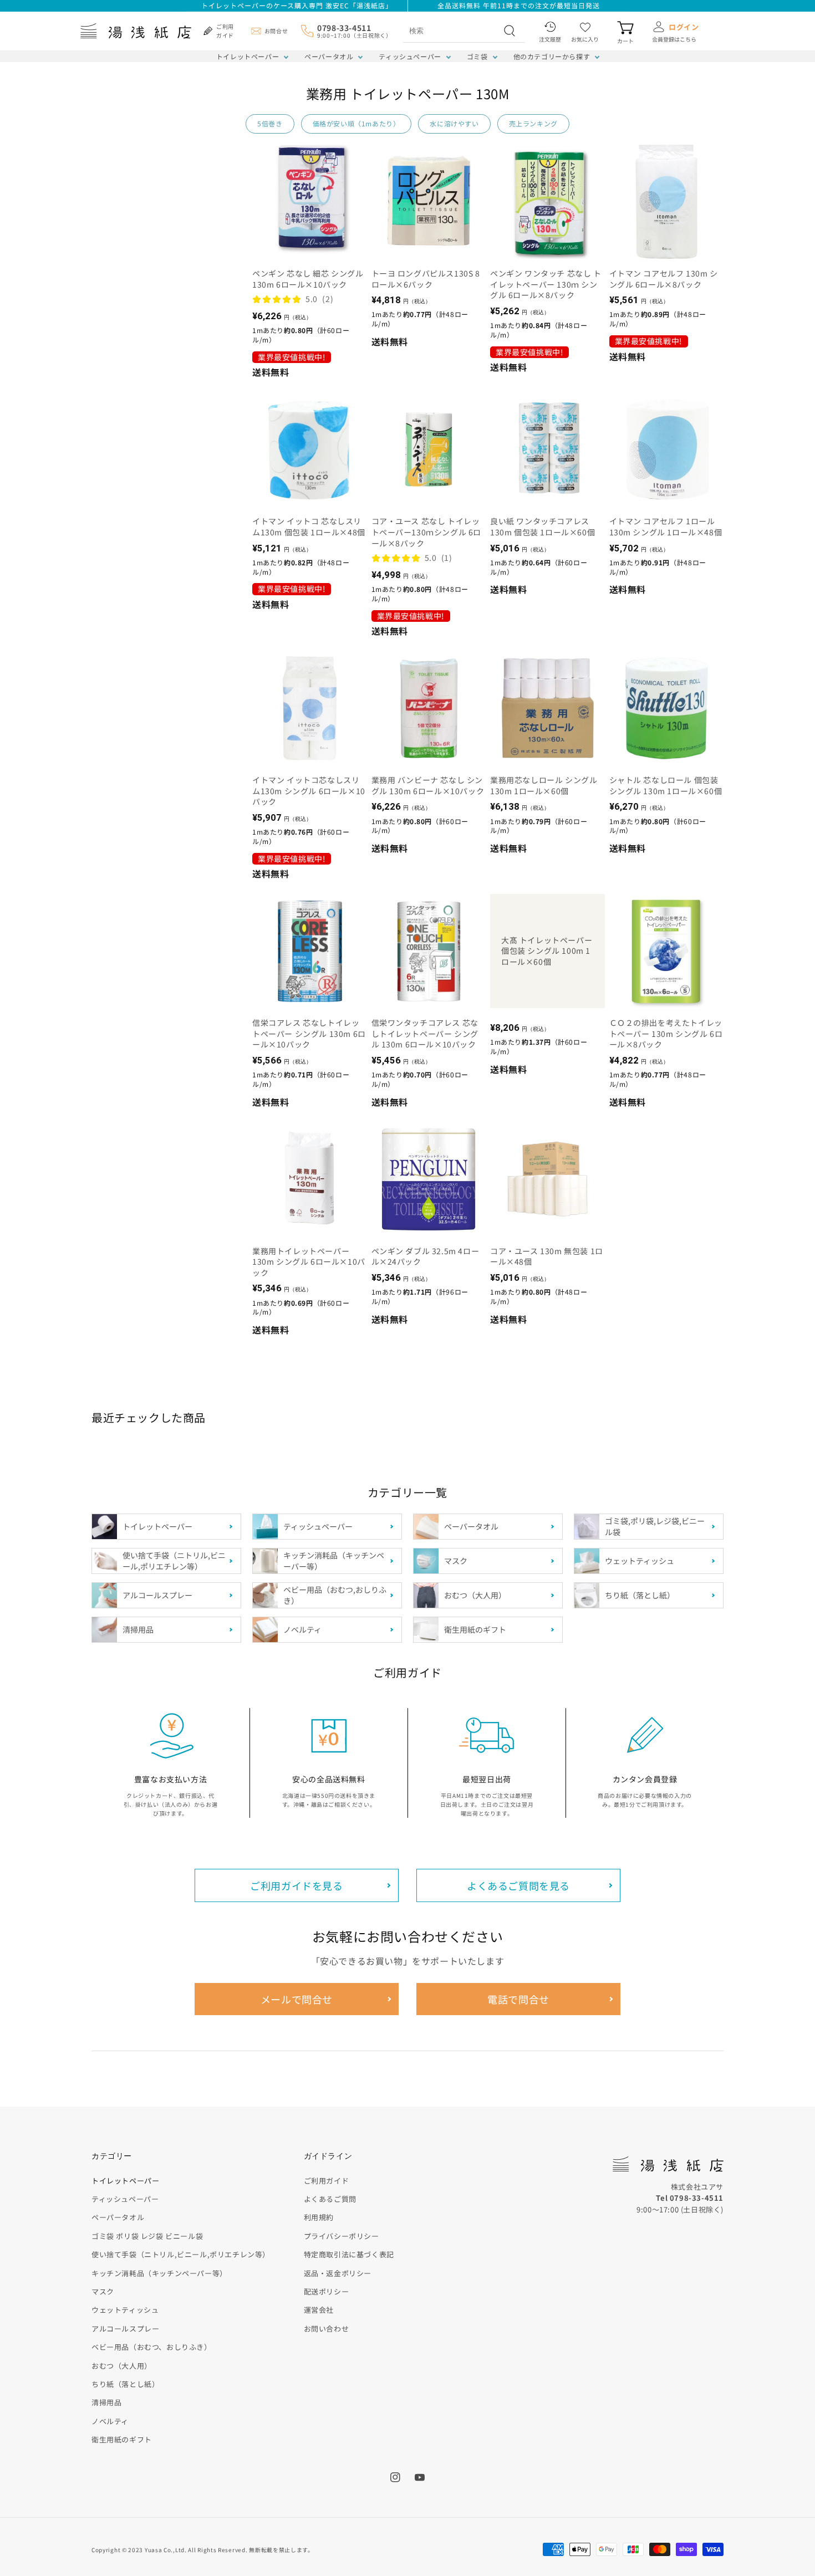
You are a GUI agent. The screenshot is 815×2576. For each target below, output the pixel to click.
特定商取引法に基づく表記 (349, 2254)
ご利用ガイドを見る (296, 1885)
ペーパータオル (329, 56)
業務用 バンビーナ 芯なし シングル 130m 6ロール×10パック (428, 786)
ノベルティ (110, 2421)
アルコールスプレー (125, 2329)
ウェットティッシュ (125, 2310)
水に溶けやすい (454, 123)
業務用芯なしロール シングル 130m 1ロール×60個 (544, 786)
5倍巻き (270, 123)
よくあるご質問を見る (518, 1885)
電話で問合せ (518, 1999)
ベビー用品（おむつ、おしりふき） (152, 2347)
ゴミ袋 (477, 56)
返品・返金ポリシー (338, 2273)
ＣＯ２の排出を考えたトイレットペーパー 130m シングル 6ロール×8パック (666, 1034)
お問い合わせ (327, 2329)
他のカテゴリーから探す (552, 56)
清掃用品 (106, 2402)
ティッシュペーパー (410, 56)
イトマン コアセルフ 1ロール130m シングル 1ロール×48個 (666, 527)
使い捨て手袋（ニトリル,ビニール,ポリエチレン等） (181, 2254)
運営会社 (319, 2310)
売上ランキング (533, 123)
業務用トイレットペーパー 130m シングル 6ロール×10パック (309, 1262)
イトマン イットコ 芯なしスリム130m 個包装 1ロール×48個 (309, 527)
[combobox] (452, 30)
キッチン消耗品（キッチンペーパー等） (159, 2273)
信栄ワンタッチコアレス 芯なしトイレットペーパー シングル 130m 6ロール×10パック (425, 1034)
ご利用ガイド (327, 2181)
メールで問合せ (297, 1999)
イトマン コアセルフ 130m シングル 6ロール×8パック (664, 279)
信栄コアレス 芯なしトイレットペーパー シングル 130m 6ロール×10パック (309, 1034)
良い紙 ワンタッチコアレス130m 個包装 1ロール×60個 (543, 527)
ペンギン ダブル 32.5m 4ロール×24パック (426, 1257)
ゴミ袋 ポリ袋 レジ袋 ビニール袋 (147, 2236)
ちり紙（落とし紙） (125, 2384)
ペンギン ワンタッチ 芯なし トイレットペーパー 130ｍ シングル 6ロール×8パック (546, 284)
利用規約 (319, 2217)
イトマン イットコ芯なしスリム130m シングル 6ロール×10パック (309, 791)
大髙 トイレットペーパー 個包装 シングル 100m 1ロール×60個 (547, 951)
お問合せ (276, 31)
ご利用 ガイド (225, 31)
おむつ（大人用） (122, 2366)
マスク (103, 2291)
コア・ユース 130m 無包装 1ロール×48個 (547, 1257)
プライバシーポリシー (342, 2236)
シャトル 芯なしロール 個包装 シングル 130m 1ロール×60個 (666, 786)
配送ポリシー (327, 2291)
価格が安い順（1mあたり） (356, 123)
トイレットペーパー (248, 56)
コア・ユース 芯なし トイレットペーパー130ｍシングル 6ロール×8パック (427, 532)
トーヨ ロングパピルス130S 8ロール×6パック (426, 279)
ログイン (684, 27)
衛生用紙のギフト (122, 2439)
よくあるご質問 (330, 2199)
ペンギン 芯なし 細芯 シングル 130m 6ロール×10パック (308, 279)
